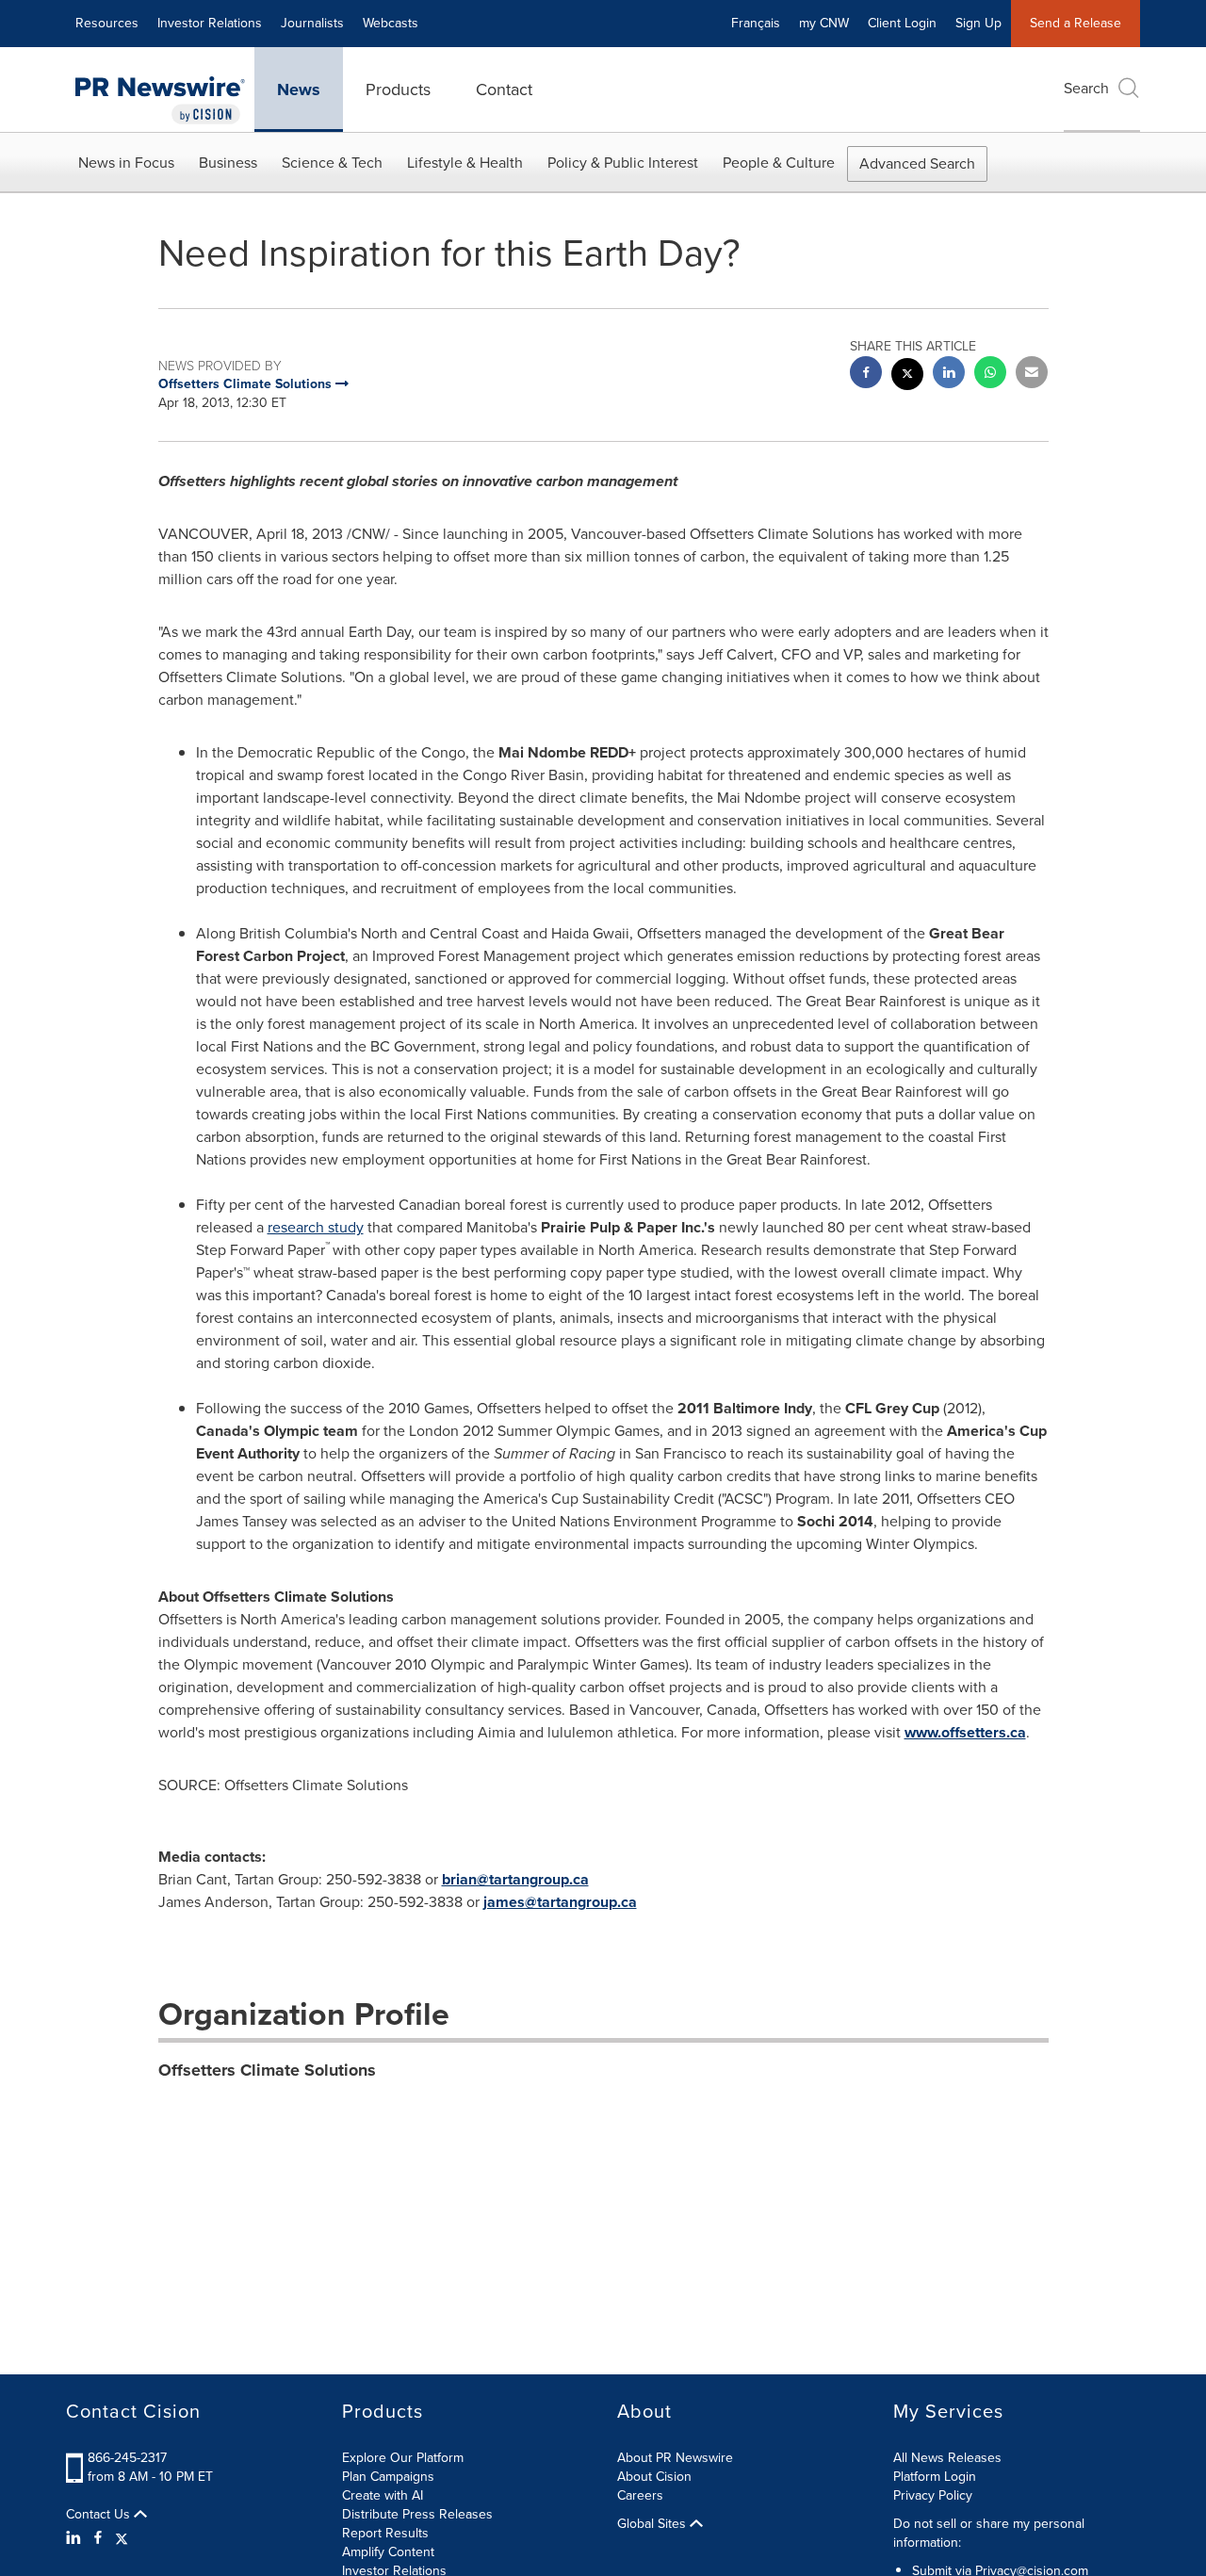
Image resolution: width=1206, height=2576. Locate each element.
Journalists (312, 23)
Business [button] (228, 163)
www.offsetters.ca (965, 1732)
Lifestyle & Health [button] (465, 163)
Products (398, 90)
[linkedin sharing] (949, 375)
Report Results (385, 2533)
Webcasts (391, 23)
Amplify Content (388, 2552)
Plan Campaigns (388, 2477)
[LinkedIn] (76, 2538)
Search (1086, 88)
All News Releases (947, 2458)
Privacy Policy (933, 2495)
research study (316, 1227)
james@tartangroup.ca (560, 1902)
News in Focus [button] (126, 163)
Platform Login (935, 2477)
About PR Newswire (675, 2458)
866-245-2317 (127, 2458)
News (299, 90)
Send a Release (1076, 23)
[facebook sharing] (866, 375)
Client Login (902, 23)
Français (756, 23)
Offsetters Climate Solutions (267, 2070)
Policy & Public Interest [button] (623, 163)
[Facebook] (98, 2538)
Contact (504, 90)
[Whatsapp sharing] (990, 375)
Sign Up (978, 23)
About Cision (654, 2477)
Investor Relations (210, 23)
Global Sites (653, 2524)
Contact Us (100, 2515)
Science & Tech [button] (332, 163)
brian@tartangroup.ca (515, 1879)
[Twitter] (122, 2538)
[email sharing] (1032, 375)
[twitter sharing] (907, 376)
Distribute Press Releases (417, 2514)
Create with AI (383, 2495)
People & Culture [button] (779, 163)
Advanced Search (917, 163)
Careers (640, 2495)
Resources (107, 23)
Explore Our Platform (403, 2458)
